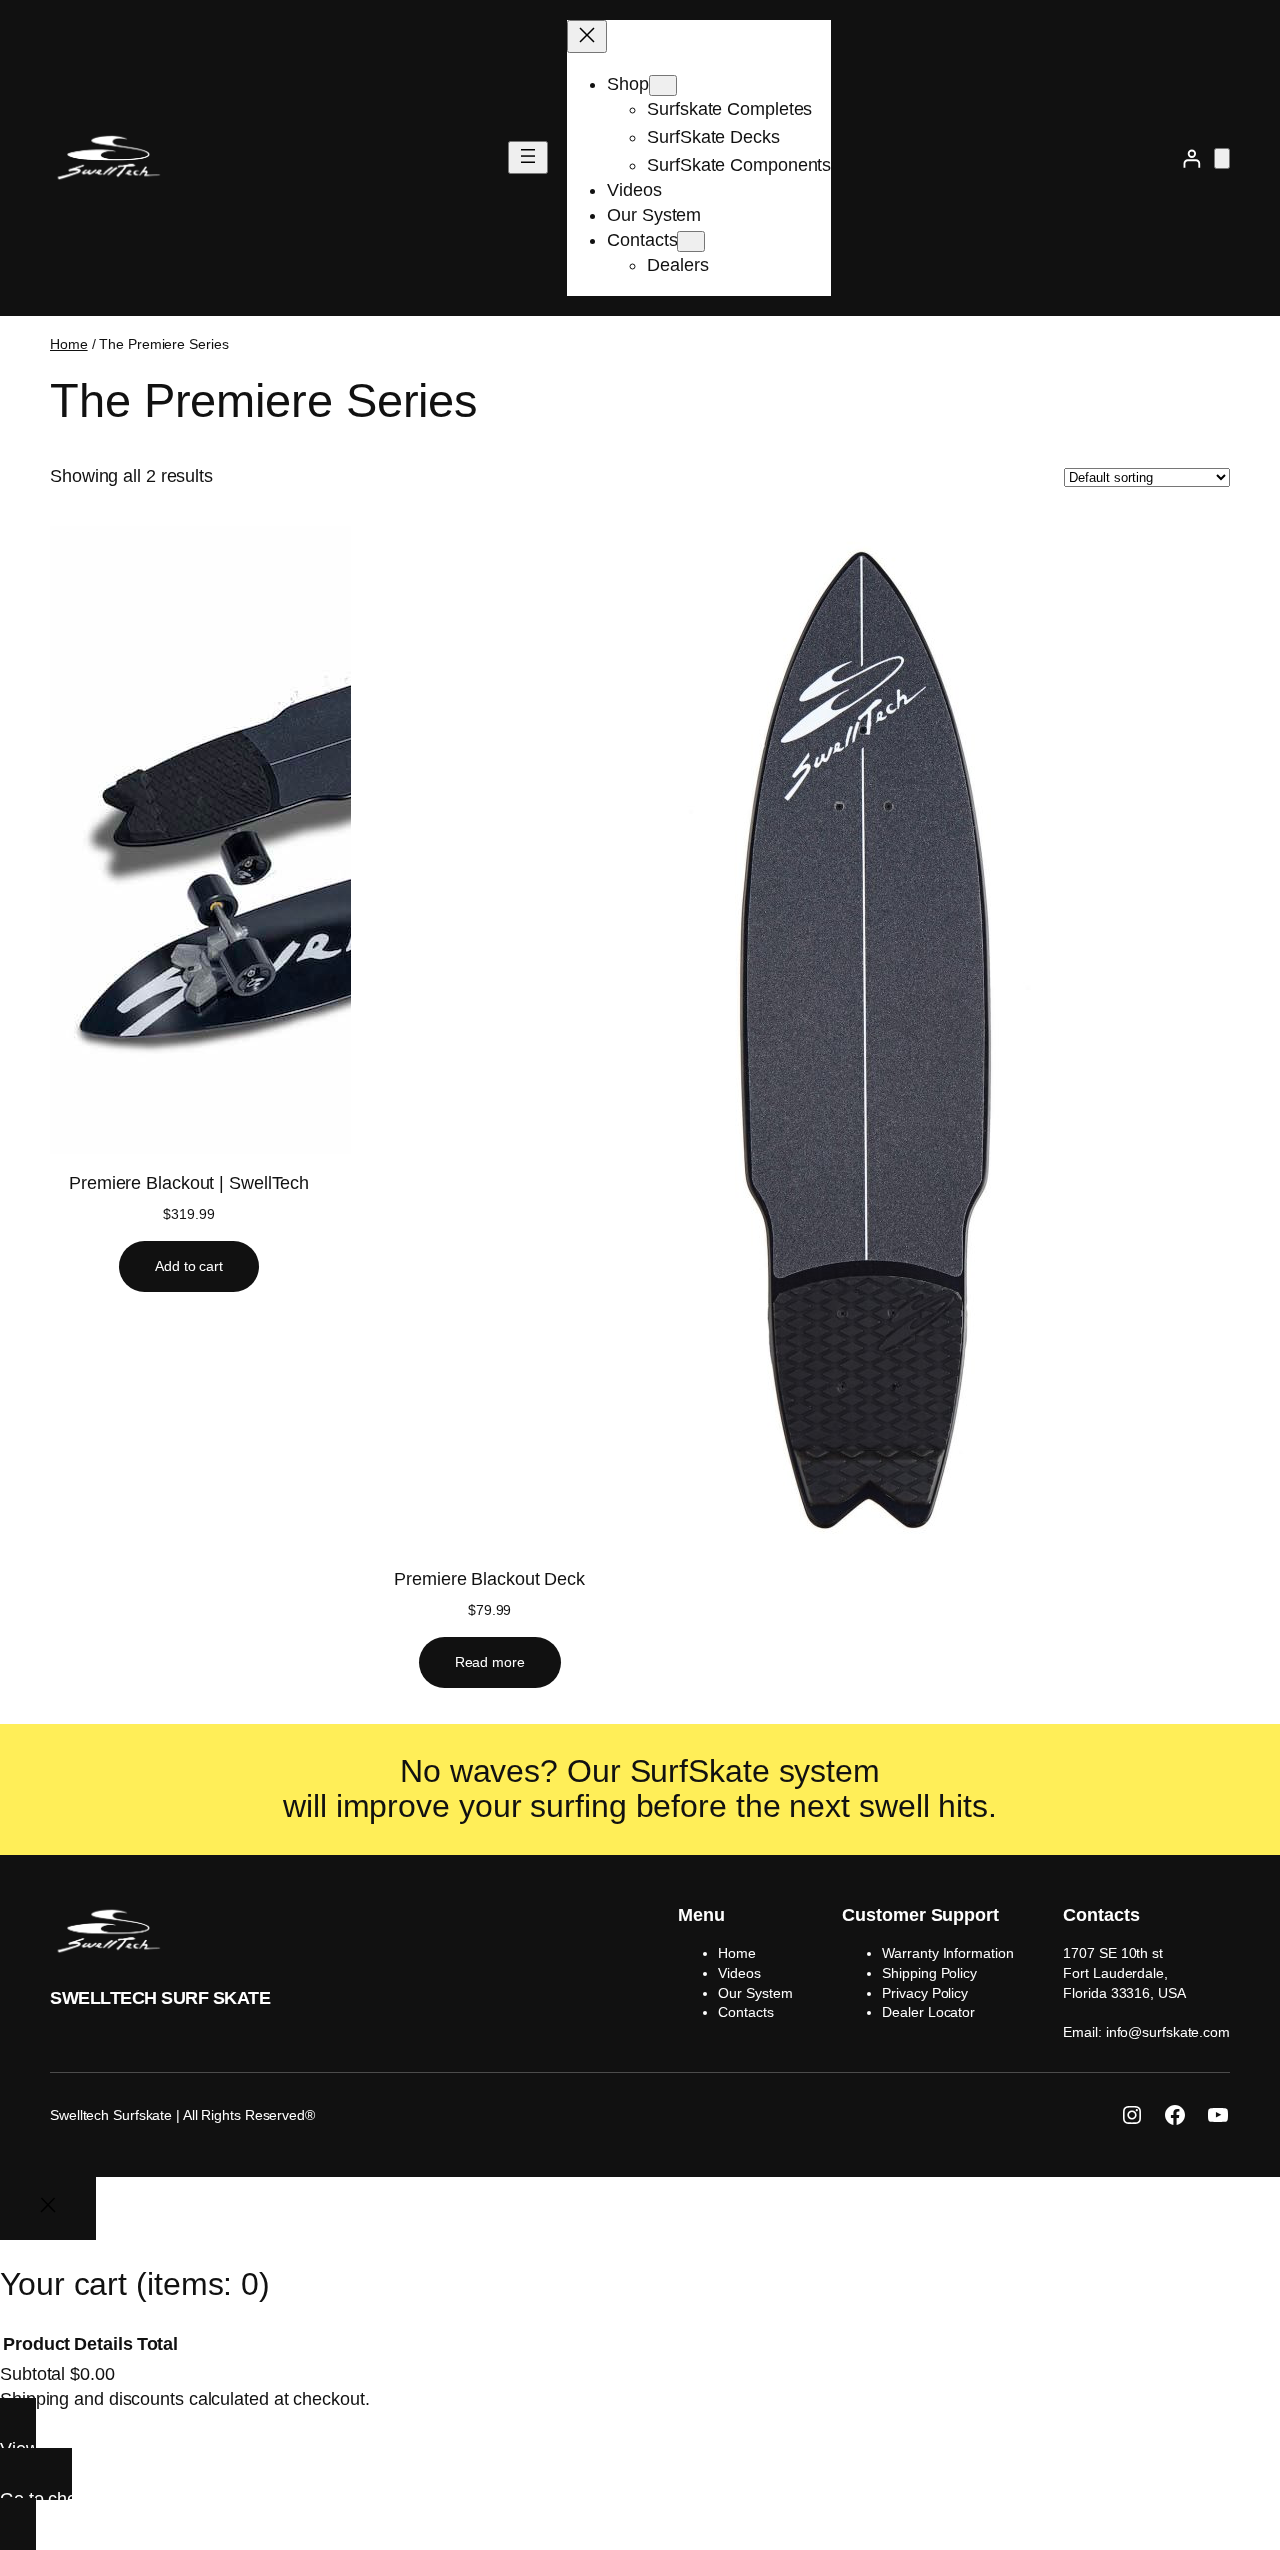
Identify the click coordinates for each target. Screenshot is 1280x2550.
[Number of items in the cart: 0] (1222, 158)
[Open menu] (528, 157)
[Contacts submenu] (691, 241)
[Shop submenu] (663, 85)
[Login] (1191, 158)
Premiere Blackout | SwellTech (189, 1183)
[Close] (48, 2208)
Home (69, 344)
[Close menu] (587, 36)
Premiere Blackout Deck (489, 1579)
